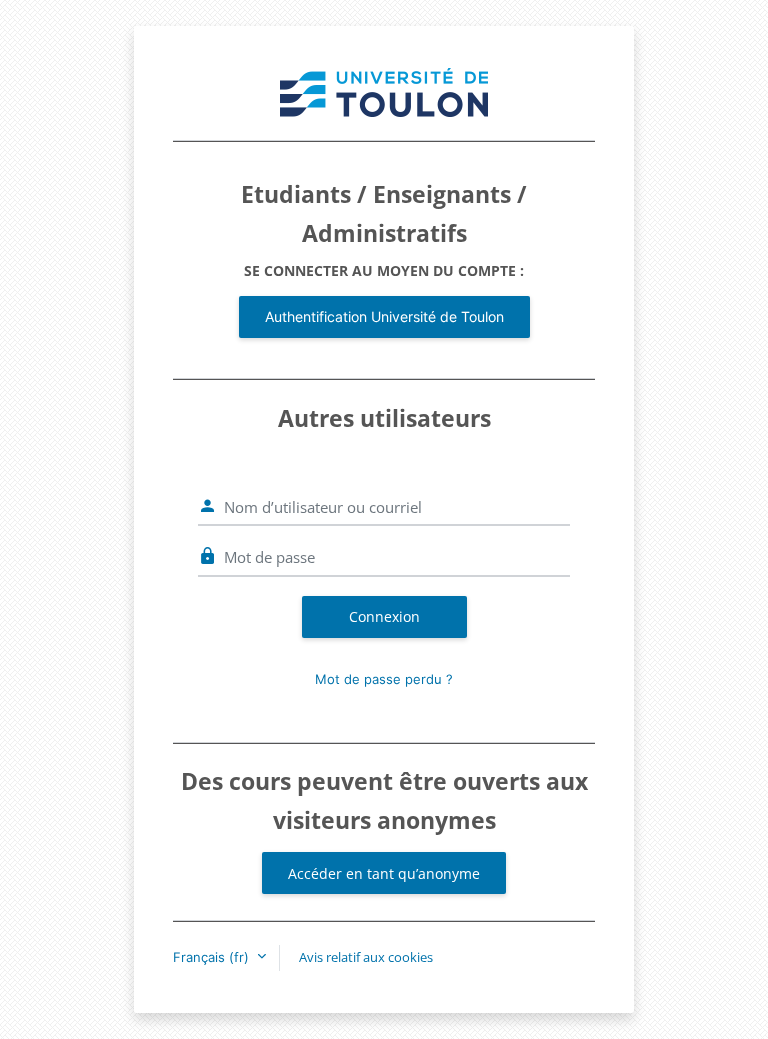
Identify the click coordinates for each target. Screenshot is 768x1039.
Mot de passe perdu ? (384, 679)
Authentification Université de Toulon (384, 316)
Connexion (384, 616)
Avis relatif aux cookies (366, 957)
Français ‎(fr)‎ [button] (213, 957)
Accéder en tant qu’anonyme (384, 873)
